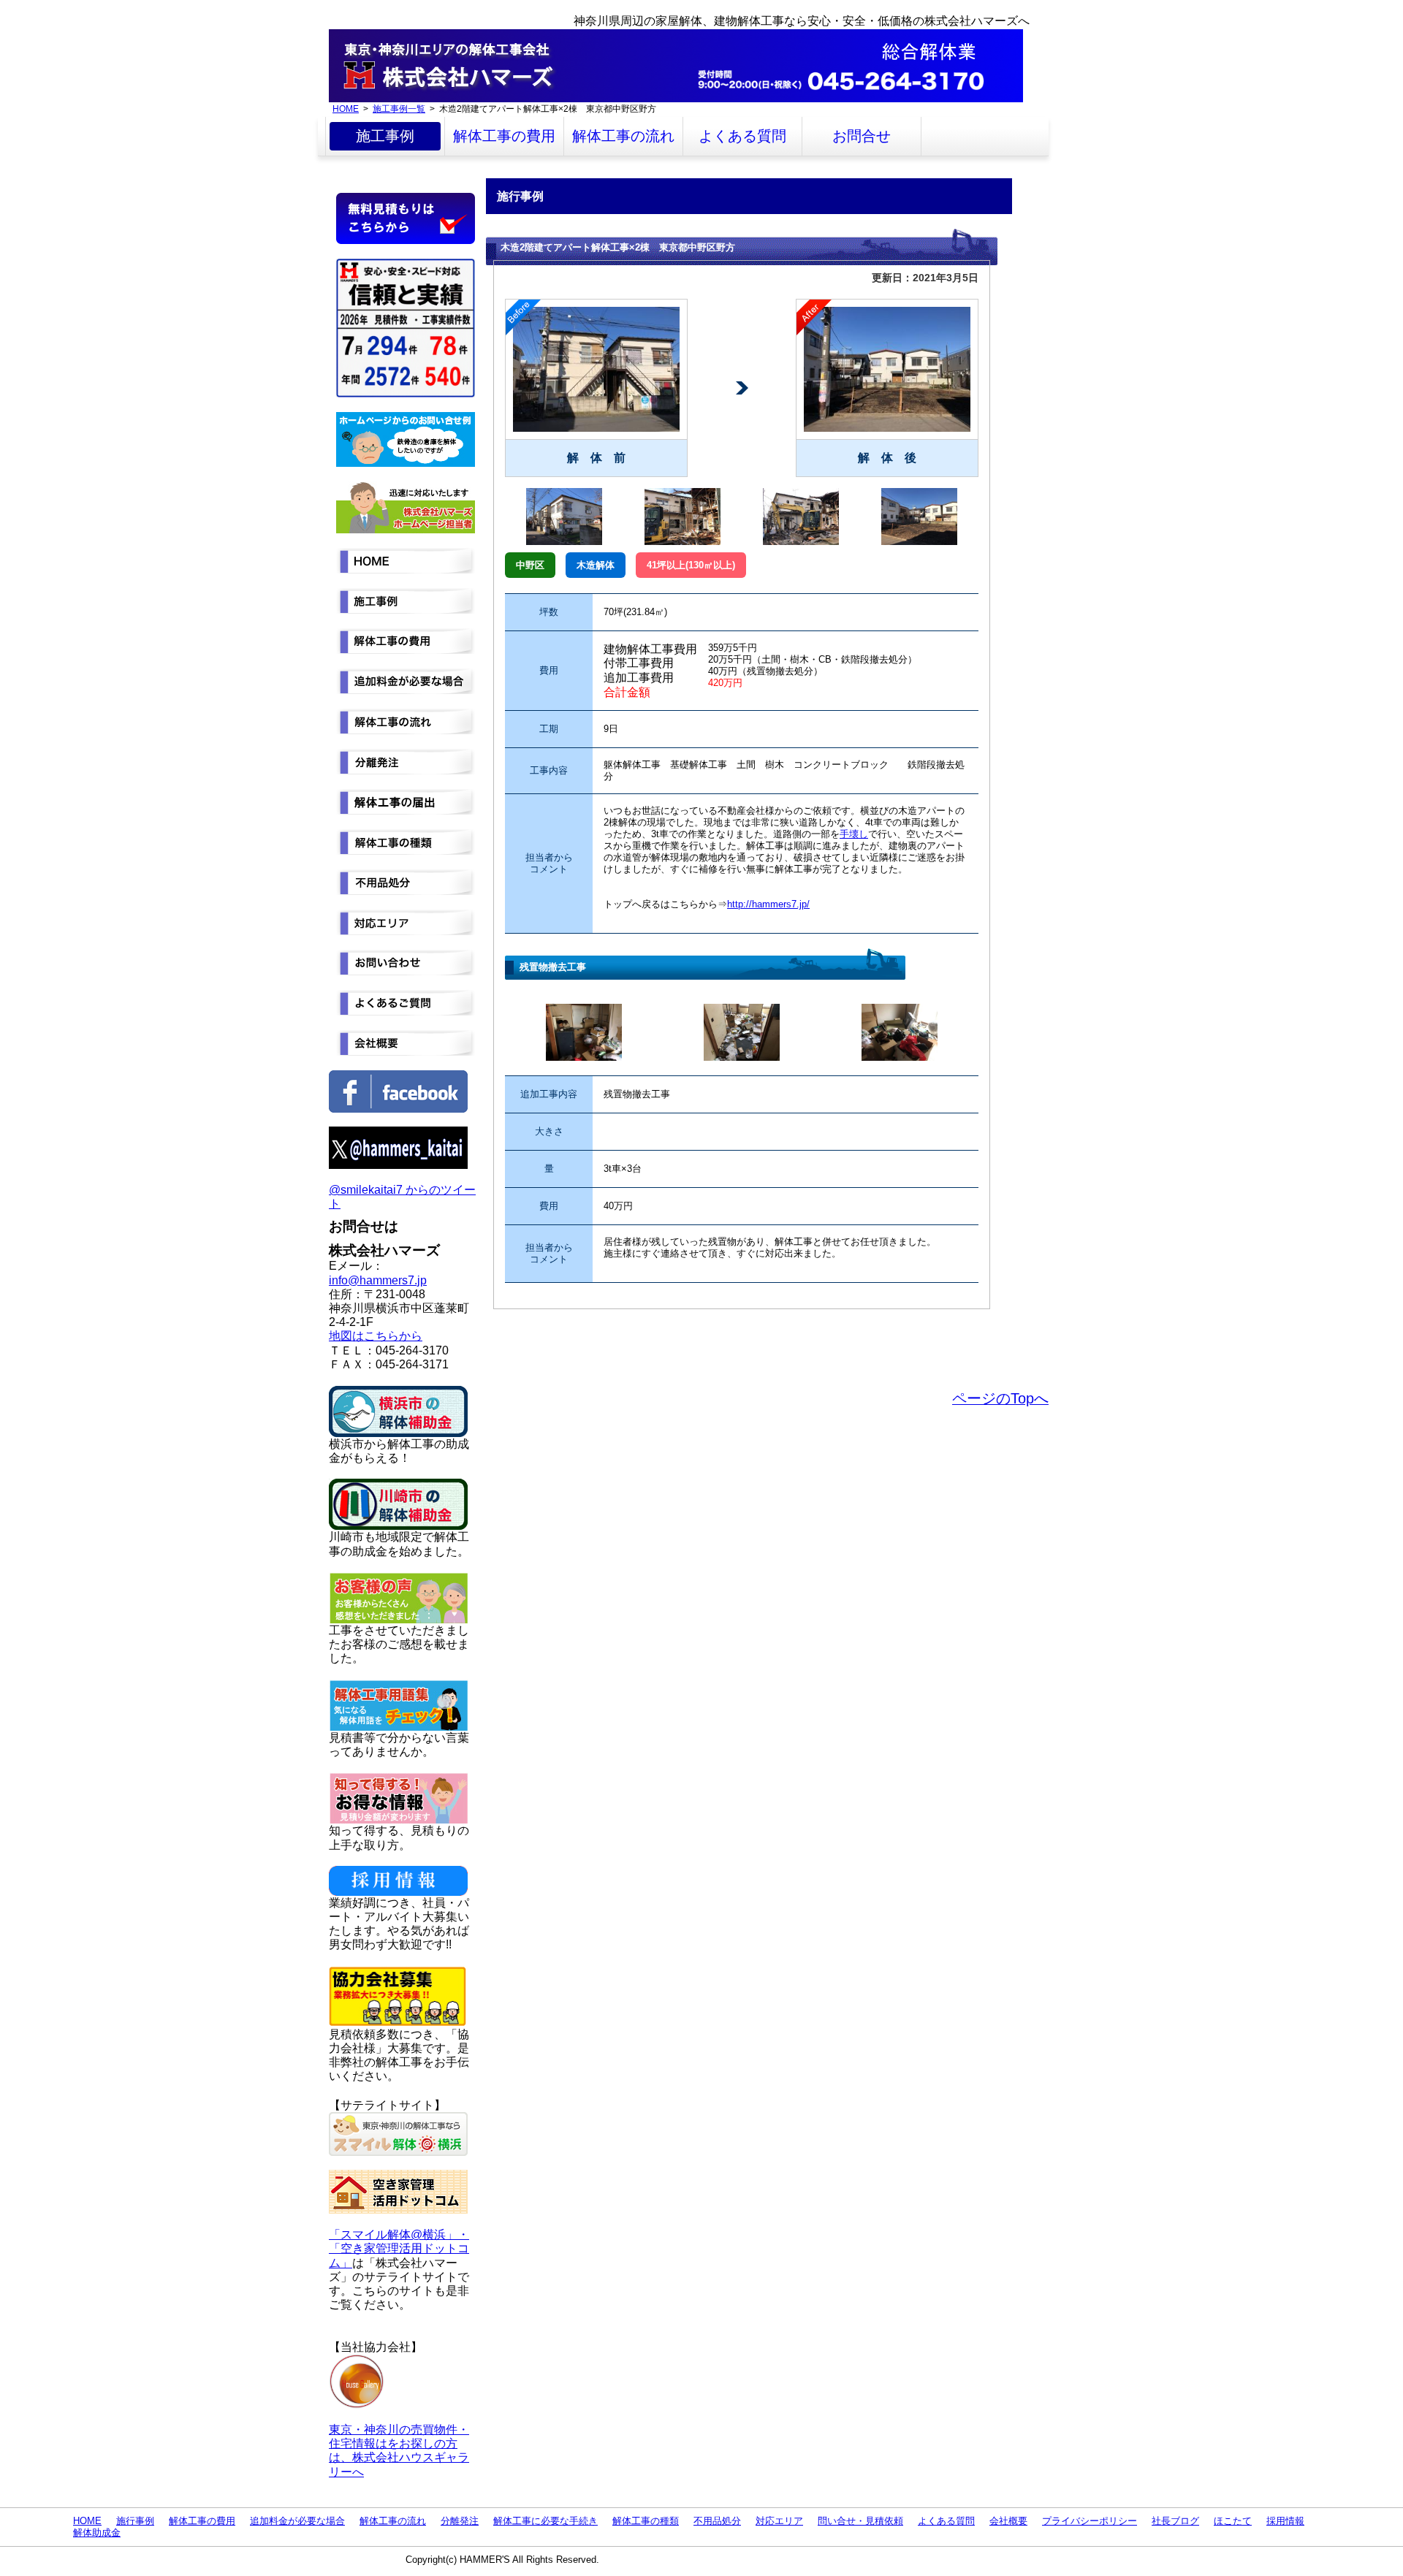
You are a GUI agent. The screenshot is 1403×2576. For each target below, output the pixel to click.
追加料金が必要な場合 (297, 2521)
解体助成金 (97, 2533)
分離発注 (460, 2521)
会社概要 (1008, 2521)
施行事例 (135, 2521)
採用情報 (1285, 2521)
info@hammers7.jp (378, 1280)
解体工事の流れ (623, 136)
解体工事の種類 (646, 2521)
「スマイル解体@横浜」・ (399, 2234)
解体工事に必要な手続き (545, 2521)
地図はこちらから (376, 1336)
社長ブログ (1175, 2521)
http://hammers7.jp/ (768, 904)
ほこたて (1233, 2521)
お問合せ (862, 136)
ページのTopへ (1000, 1398)
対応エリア (779, 2521)
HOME (346, 108)
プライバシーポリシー (1090, 2521)
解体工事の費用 (504, 136)
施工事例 (385, 136)
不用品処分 (717, 2521)
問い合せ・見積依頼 (860, 2521)
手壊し (854, 834)
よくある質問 (742, 136)
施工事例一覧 (399, 108)
